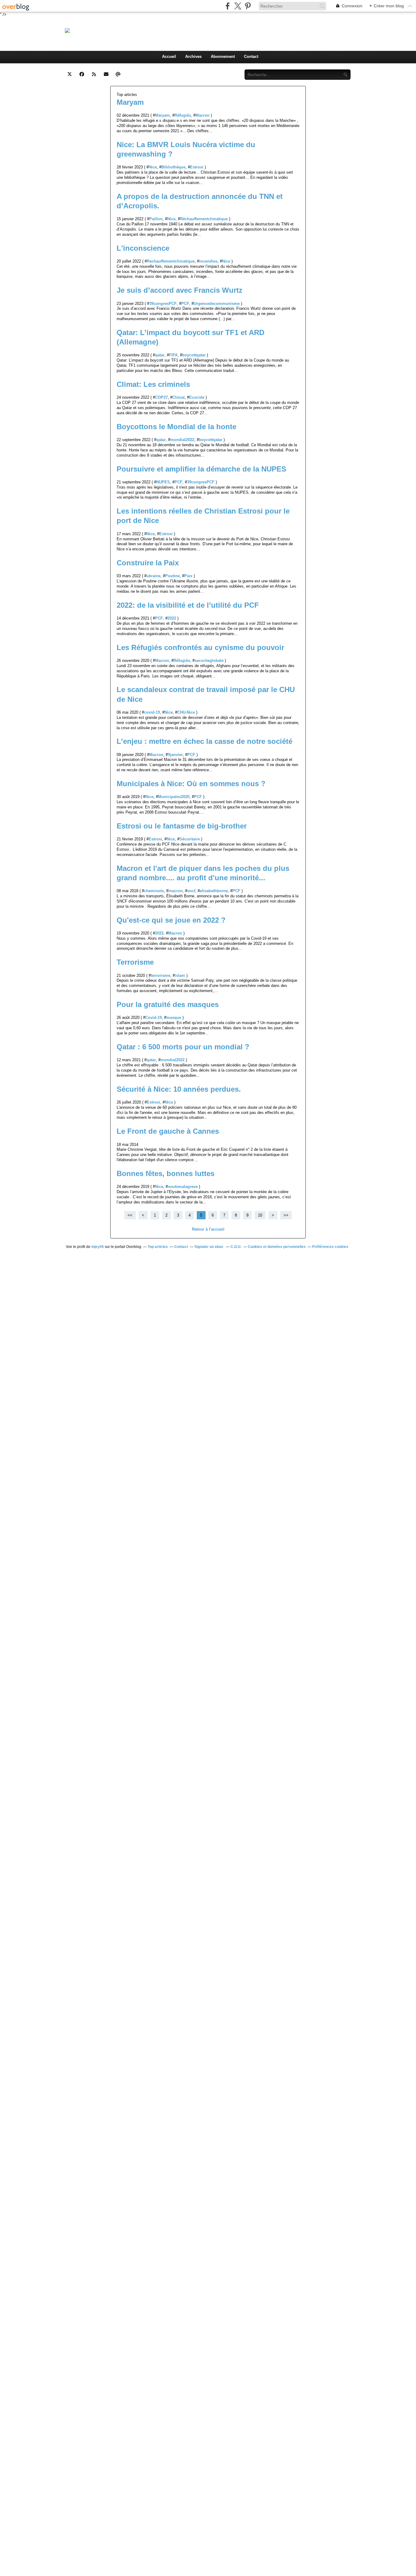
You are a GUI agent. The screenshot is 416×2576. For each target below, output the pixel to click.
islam (180, 975)
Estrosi (197, 167)
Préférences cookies (330, 1247)
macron (176, 891)
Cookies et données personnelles (277, 1247)
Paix (188, 576)
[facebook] (228, 6)
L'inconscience (143, 248)
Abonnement (223, 57)
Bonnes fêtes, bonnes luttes (166, 1173)
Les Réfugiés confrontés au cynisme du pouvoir (200, 647)
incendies (208, 261)
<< (130, 1215)
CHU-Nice (186, 712)
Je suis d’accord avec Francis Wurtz (180, 290)
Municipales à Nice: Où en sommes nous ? (191, 784)
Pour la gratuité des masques (168, 1004)
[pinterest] (248, 6)
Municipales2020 (174, 797)
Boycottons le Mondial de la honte (176, 427)
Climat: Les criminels (153, 384)
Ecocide (197, 397)
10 (260, 1215)
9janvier (175, 755)
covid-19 (152, 712)
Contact (251, 57)
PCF (185, 304)
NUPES (163, 482)
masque (174, 1018)
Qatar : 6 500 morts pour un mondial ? (184, 1047)
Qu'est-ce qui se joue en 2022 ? (171, 920)
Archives (193, 57)
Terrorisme (135, 962)
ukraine (153, 576)
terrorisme (160, 975)
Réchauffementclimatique (204, 219)
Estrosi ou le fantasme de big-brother (182, 826)
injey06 (98, 1247)
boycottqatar (194, 355)
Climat (178, 397)
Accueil (169, 57)
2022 (172, 618)
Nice (153, 167)
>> (286, 1215)
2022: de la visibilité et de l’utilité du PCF (188, 605)
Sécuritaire (190, 839)
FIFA (173, 355)
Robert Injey (130, 30)
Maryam (130, 102)
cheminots (154, 891)
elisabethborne (214, 891)
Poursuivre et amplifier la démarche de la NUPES (201, 469)
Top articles (158, 1247)
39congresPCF (163, 304)
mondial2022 (182, 440)
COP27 (161, 397)
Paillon (156, 219)
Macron (203, 115)
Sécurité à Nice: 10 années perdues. (179, 1089)
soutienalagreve (183, 1187)
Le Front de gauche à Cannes (168, 1131)
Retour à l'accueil (208, 1229)
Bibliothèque (173, 167)
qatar (160, 355)
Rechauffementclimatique (171, 261)
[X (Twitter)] (238, 6)
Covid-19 (153, 1018)
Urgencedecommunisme (217, 304)
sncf (191, 891)
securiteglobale (209, 661)
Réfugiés (183, 115)
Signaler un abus (209, 1247)
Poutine (172, 576)
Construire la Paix (148, 563)
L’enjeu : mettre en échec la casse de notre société (204, 741)
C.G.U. (236, 1247)
